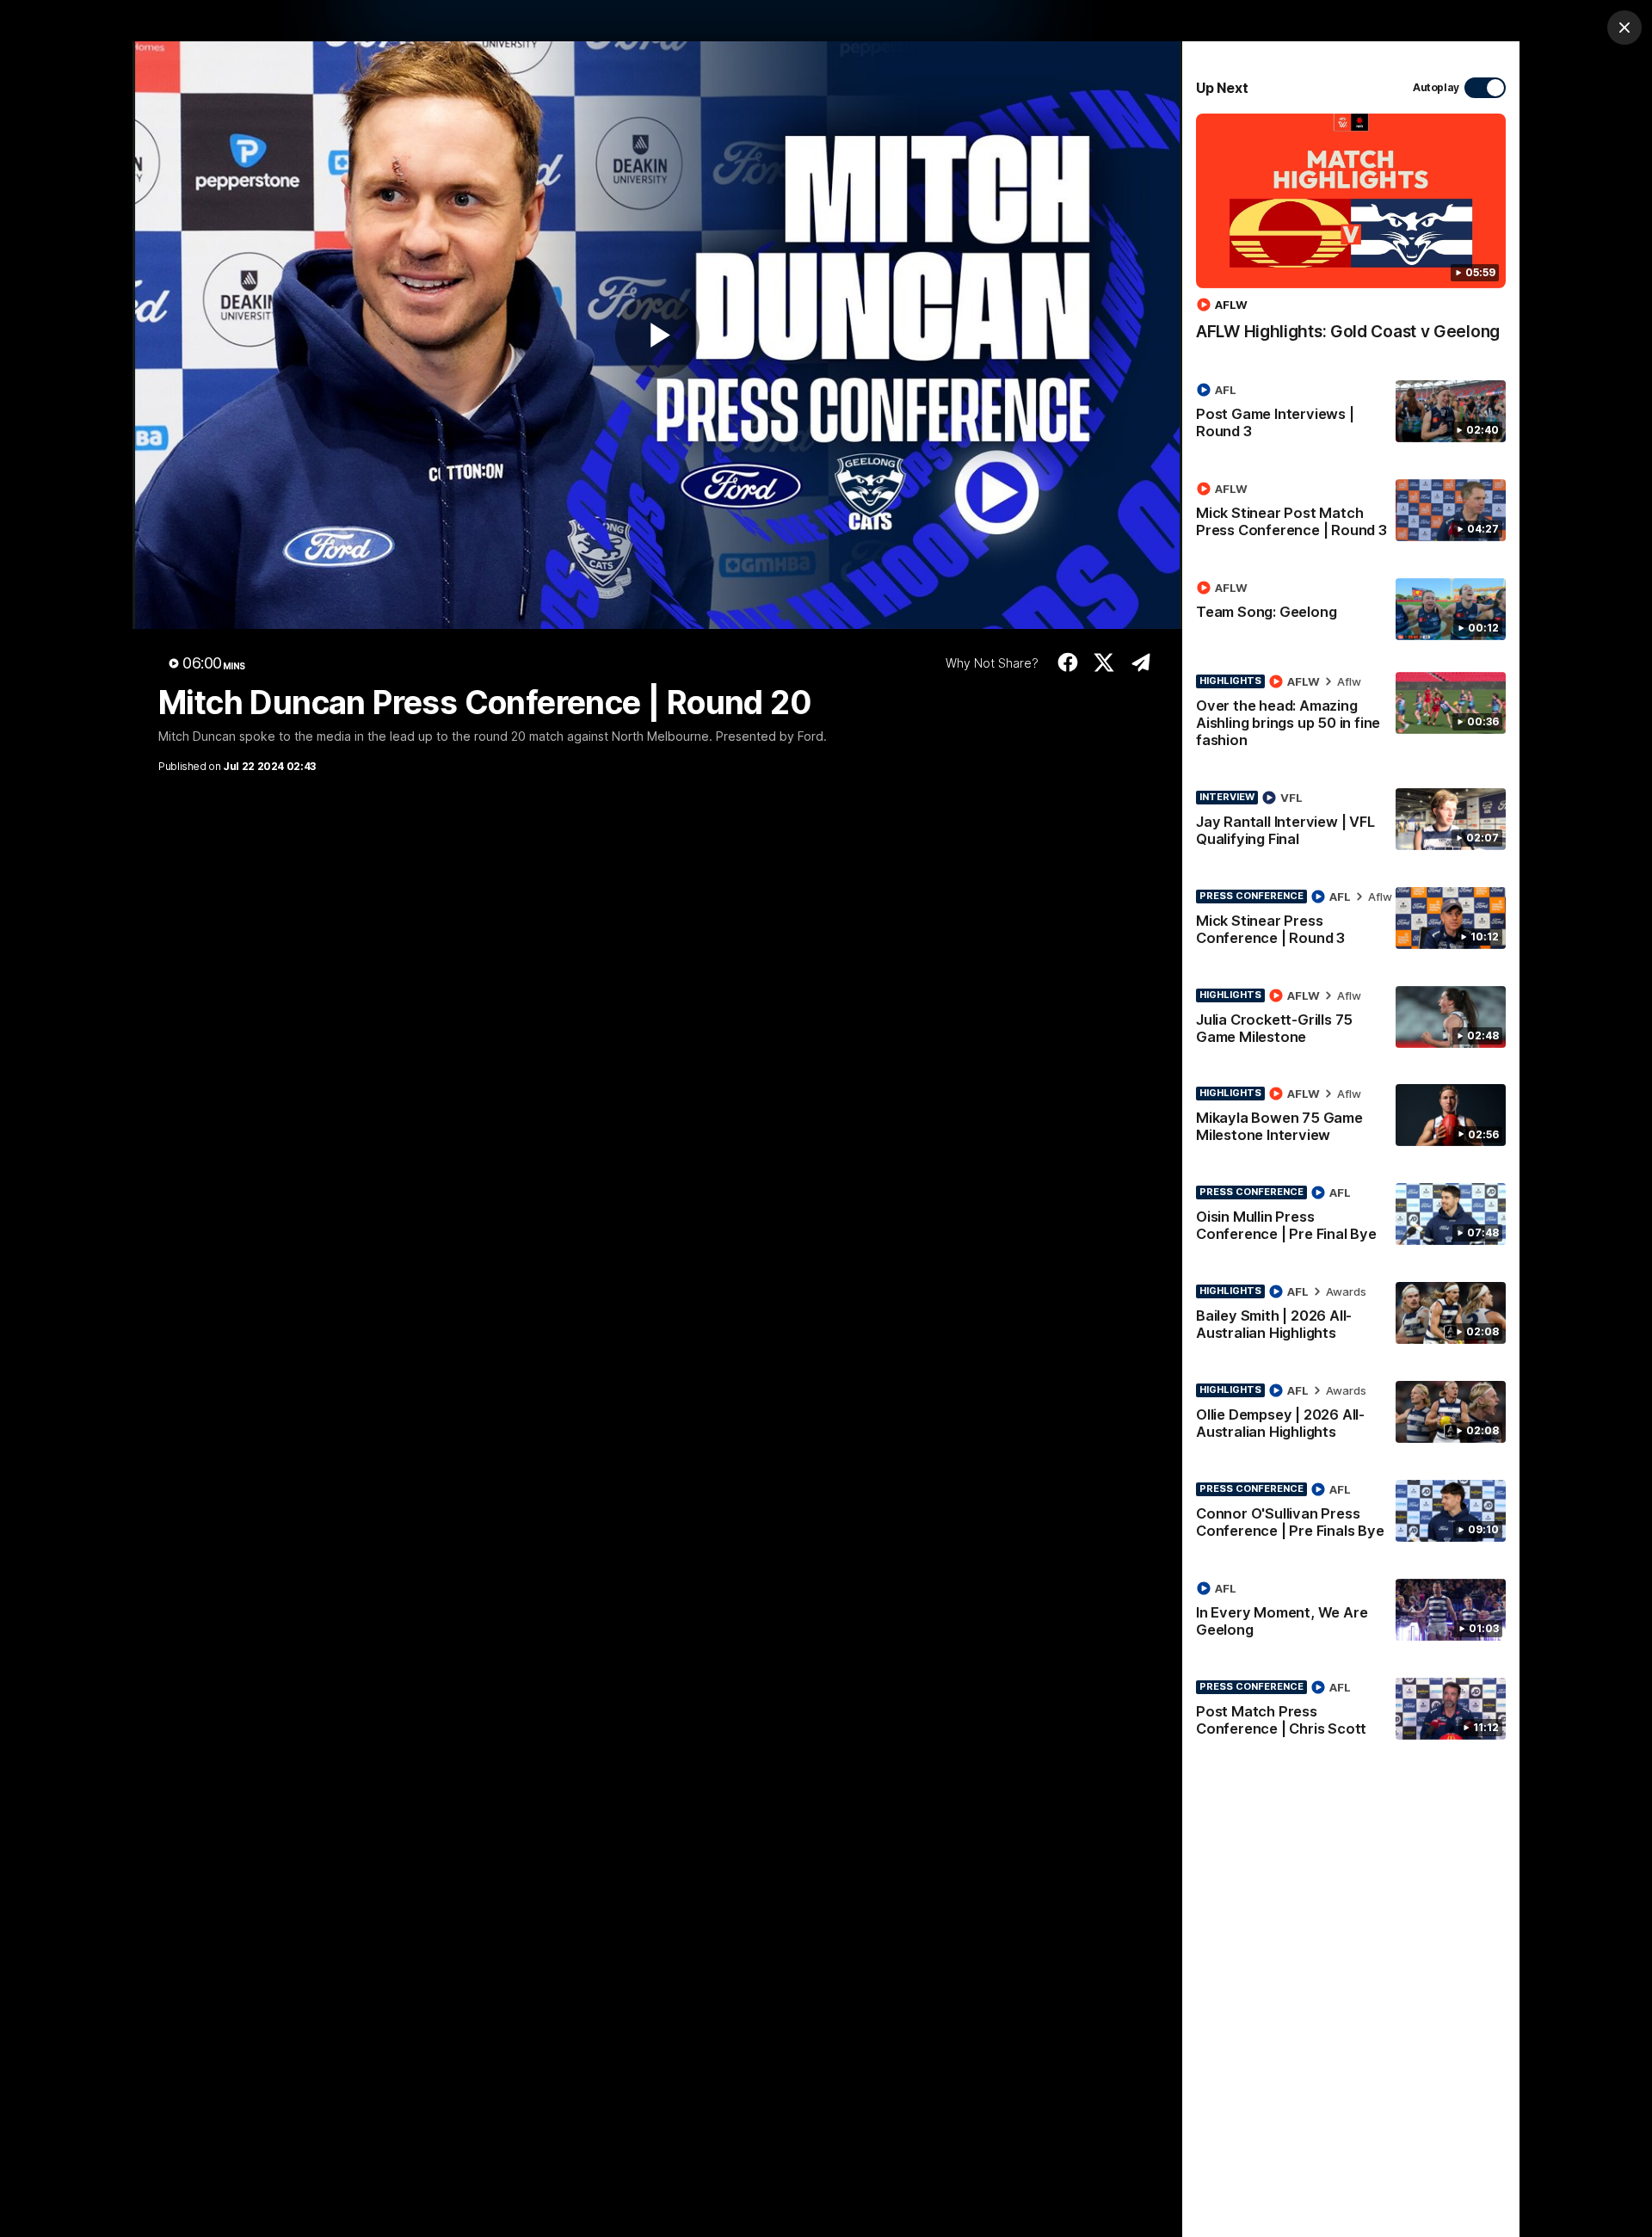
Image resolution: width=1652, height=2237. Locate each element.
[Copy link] (1140, 662)
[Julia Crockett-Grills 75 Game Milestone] (1351, 1020)
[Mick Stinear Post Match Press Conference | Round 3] (1351, 513)
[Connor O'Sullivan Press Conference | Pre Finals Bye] (1351, 1513)
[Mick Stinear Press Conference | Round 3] (1351, 921)
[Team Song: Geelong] (1351, 609)
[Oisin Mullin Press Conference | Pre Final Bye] (1351, 1217)
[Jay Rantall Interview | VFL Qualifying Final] (1351, 822)
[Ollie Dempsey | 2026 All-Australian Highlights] (1351, 1414)
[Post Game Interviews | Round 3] (1351, 414)
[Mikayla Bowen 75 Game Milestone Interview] (1351, 1118)
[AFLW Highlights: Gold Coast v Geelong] (1351, 236)
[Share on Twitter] (1104, 662)
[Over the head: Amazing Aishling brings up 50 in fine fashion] (1351, 714)
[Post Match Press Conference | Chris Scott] (1351, 1711)
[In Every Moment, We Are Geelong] (1351, 1612)
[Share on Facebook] (1067, 662)
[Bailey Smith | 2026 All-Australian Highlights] (1351, 1316)
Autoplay (1436, 87)
